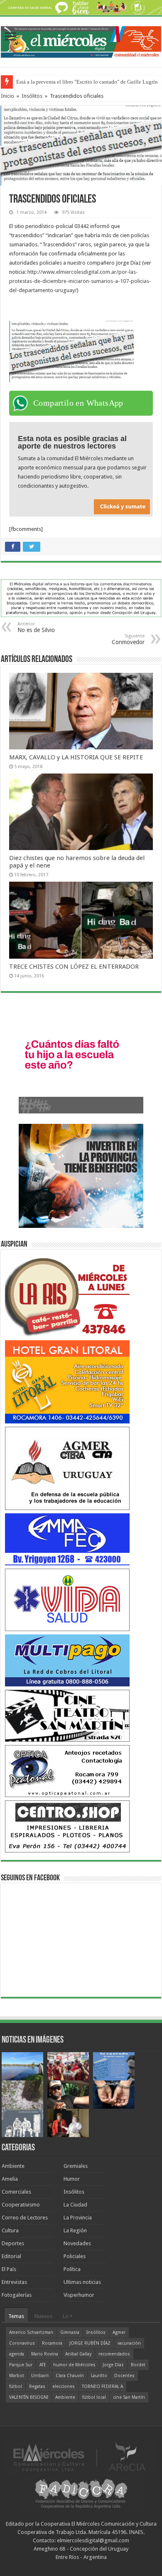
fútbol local (94, 2397)
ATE (43, 2365)
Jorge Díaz (113, 2365)
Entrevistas (14, 2282)
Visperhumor (79, 2295)
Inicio (7, 96)
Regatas (37, 2386)
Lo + (68, 2316)
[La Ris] (67, 1295)
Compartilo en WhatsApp (78, 403)
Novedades (77, 2243)
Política (72, 2269)
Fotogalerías (17, 2295)
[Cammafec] (67, 1539)
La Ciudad (75, 2205)
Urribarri (40, 2376)
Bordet (138, 2365)
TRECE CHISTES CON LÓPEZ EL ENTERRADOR (74, 967)
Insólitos (32, 96)
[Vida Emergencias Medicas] (67, 1599)
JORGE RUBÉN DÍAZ (90, 2343)
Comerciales (16, 2192)
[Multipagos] (67, 1660)
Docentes (124, 2376)
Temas (16, 2316)
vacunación (129, 2343)
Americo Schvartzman (31, 2332)
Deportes (13, 2243)
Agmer (119, 2332)
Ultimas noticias (82, 2282)
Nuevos (43, 2316)
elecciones (64, 2386)
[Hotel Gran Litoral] (67, 1381)
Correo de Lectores (25, 2218)
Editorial (11, 2256)
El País (9, 2269)
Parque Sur (21, 2365)
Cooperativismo (21, 2205)
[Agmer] (67, 1468)
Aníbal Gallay (78, 2354)
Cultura (10, 2230)
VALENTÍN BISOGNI (29, 2397)
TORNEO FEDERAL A (102, 2386)
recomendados (114, 2354)
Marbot (17, 2376)
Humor (72, 2179)
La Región (75, 2230)
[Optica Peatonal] (67, 1771)
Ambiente (13, 2166)
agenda (17, 2354)
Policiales (75, 2256)
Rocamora (52, 2343)
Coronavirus (22, 2343)
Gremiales (76, 2166)
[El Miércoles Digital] (81, 40)
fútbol (16, 2386)
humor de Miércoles (74, 2365)
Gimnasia (70, 2332)
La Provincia (78, 2218)
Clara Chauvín (70, 2376)
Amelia (10, 2179)
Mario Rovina (45, 2354)
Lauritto (99, 2376)
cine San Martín (129, 2397)
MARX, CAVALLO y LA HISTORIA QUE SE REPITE (76, 757)
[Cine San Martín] (67, 1715)
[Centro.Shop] (67, 1826)
